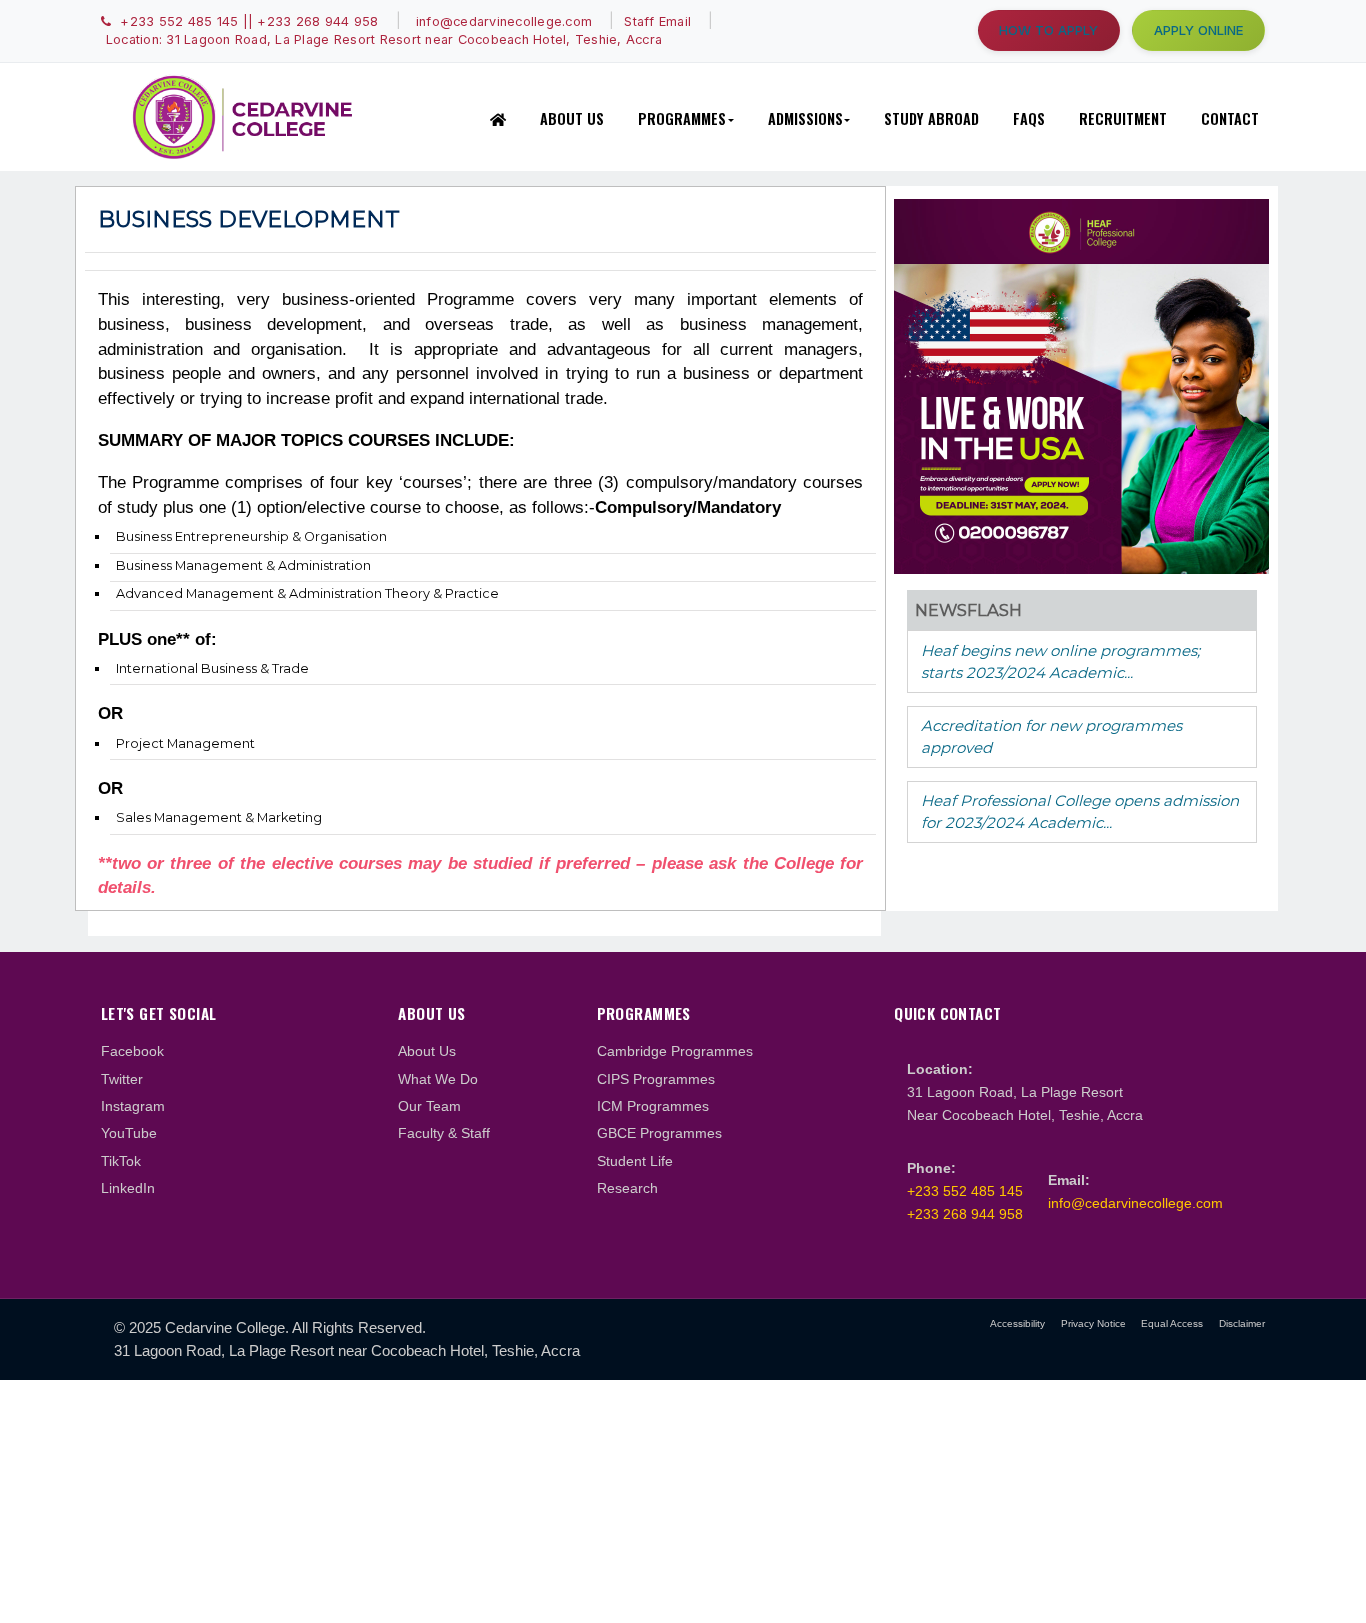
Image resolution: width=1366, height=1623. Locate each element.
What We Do (438, 1079)
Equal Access (1172, 1323)
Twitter (122, 1079)
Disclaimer (1242, 1323)
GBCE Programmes (659, 1133)
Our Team (429, 1106)
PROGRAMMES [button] (682, 118)
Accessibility (1017, 1323)
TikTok (121, 1161)
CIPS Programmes (656, 1079)
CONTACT (1230, 118)
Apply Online (1199, 30)
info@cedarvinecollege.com (1135, 1203)
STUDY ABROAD (931, 118)
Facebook (132, 1051)
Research (627, 1188)
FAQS (1029, 118)
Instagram (133, 1106)
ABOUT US (572, 118)
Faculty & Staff (444, 1133)
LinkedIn (128, 1188)
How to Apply (1048, 30)
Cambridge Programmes (675, 1051)
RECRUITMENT (1123, 118)
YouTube (129, 1133)
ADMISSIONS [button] (805, 118)
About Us (427, 1051)
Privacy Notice (1093, 1323)
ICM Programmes (653, 1106)
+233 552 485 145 (965, 1191)
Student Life (635, 1161)
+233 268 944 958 (965, 1214)
